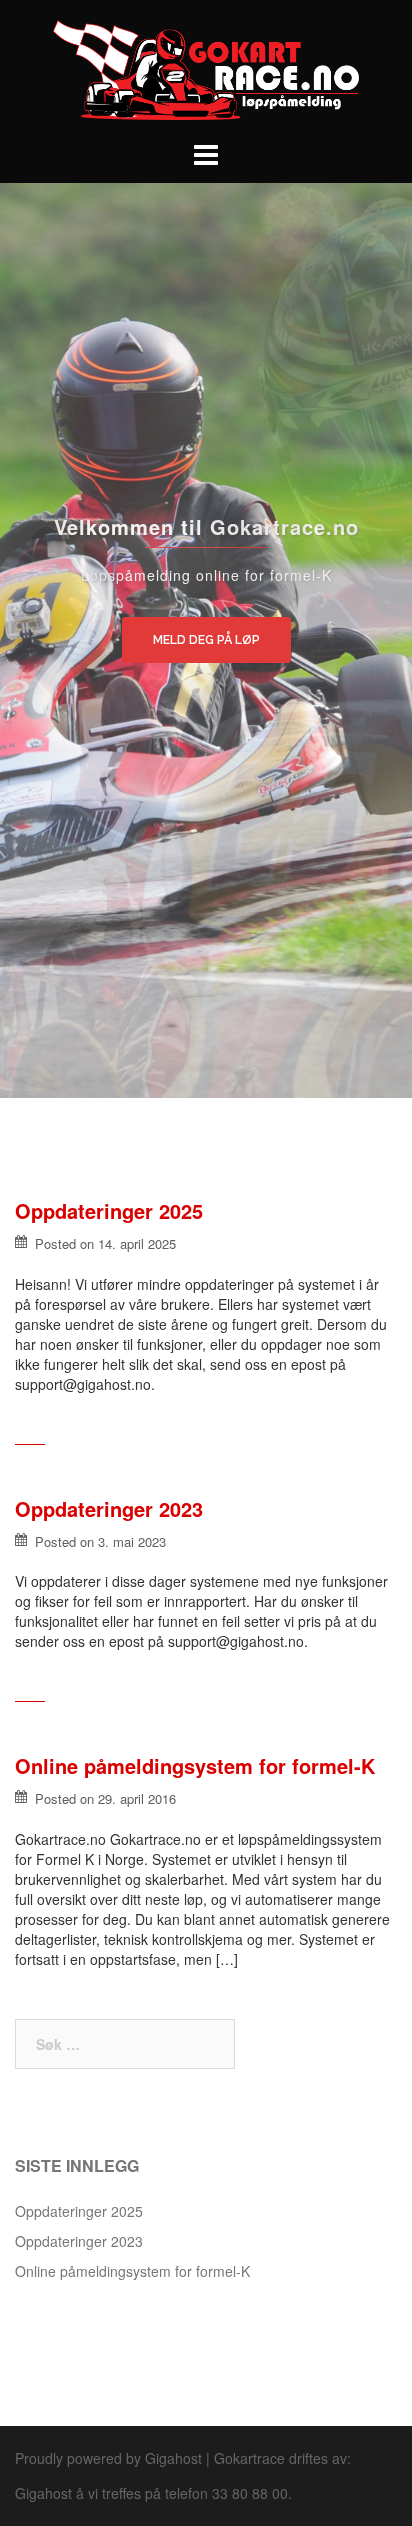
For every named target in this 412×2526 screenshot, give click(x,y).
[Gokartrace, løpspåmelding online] (206, 68)
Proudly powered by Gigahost (108, 2458)
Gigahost (43, 2493)
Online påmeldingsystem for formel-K (195, 1765)
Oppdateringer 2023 (109, 1508)
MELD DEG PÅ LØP (206, 640)
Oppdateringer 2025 (109, 1210)
